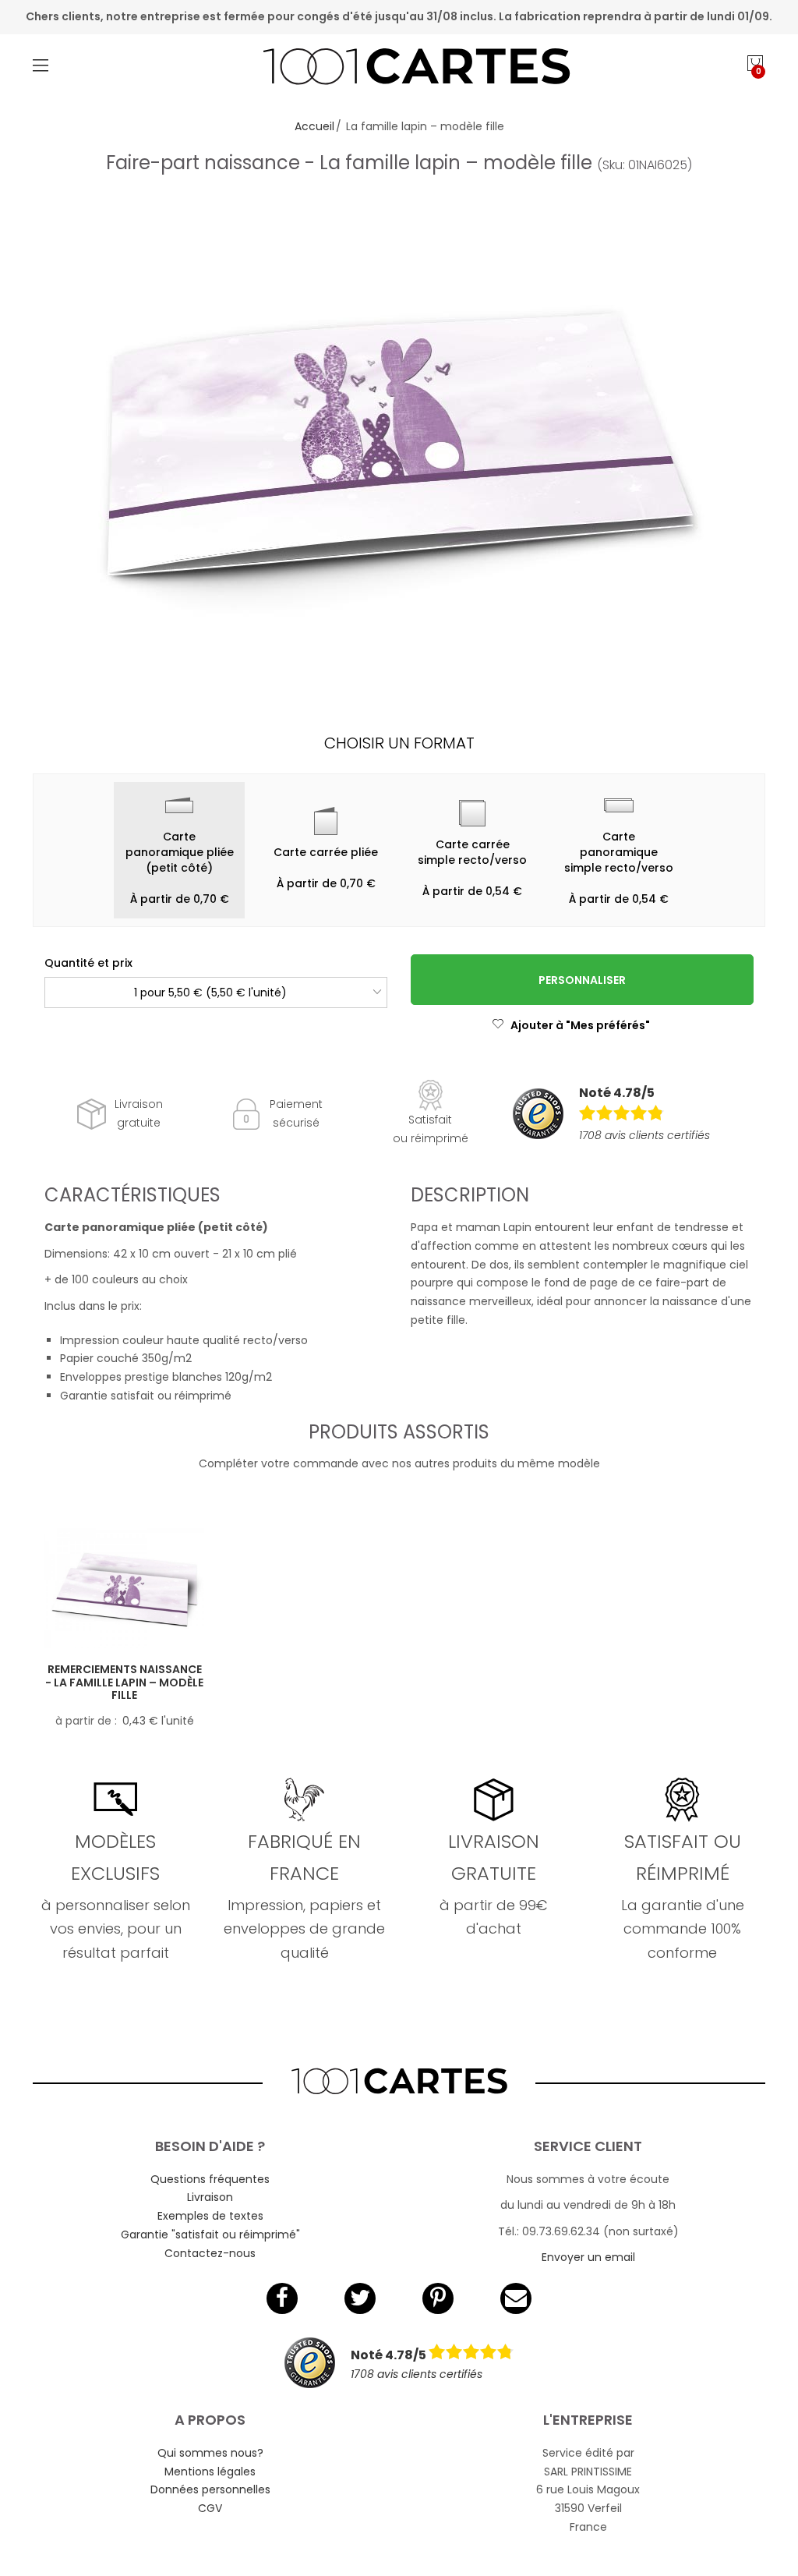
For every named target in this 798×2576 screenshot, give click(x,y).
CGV (210, 2508)
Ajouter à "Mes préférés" (580, 1025)
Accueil (314, 126)
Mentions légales (210, 2472)
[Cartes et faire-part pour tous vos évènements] (399, 69)
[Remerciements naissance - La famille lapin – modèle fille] (124, 1588)
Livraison (210, 2197)
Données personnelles (210, 2489)
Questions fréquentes (210, 2179)
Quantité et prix (88, 963)
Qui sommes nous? (210, 2453)
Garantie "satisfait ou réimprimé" (210, 2235)
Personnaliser (582, 980)
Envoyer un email (588, 2257)
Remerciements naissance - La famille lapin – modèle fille (124, 1683)
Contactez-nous (210, 2253)
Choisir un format (399, 743)
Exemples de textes (210, 2216)
